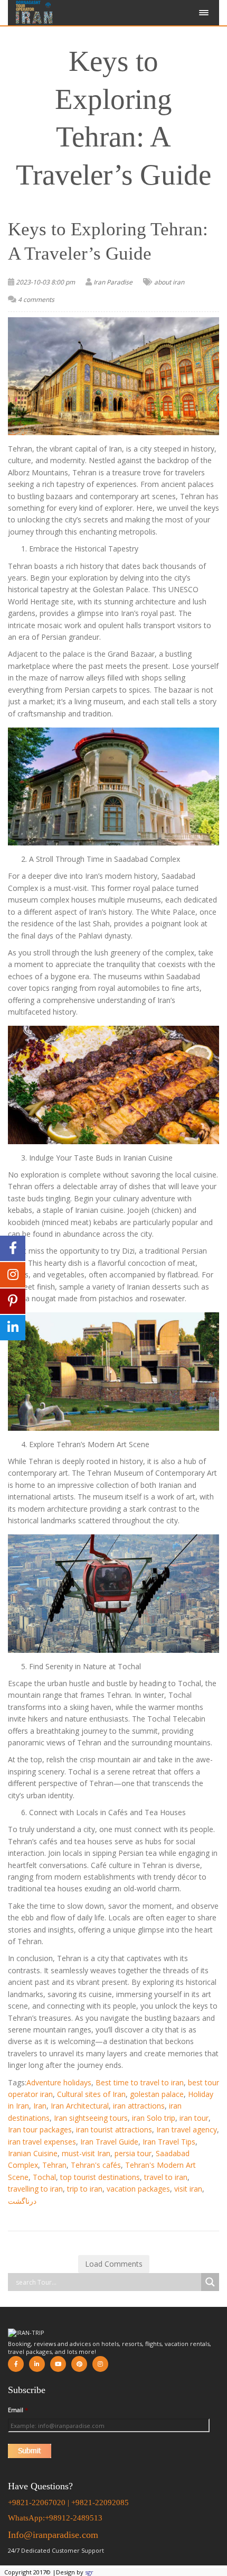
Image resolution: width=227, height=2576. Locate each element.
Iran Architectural (80, 2106)
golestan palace (157, 2094)
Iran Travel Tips (169, 2142)
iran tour (194, 2118)
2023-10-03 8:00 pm (45, 282)
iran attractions (139, 2106)
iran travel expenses (42, 2142)
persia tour (133, 2153)
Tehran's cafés (96, 2165)
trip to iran (85, 2189)
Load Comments (114, 2264)
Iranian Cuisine (33, 2153)
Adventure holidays (59, 2082)
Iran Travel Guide (109, 2142)
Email (18, 2410)
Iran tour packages (40, 2129)
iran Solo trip (154, 2118)
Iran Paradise (113, 282)
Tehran (54, 2165)
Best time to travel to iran (140, 2082)
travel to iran (166, 2177)
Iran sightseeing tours (91, 2118)
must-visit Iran (86, 2153)
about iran (169, 282)
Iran (40, 2106)
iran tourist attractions (114, 2129)
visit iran (188, 2189)
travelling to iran (35, 2189)
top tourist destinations (100, 2177)
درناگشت (22, 2201)
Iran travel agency (187, 2129)
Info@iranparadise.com (53, 2535)
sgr (89, 2572)
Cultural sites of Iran (91, 2094)
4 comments (36, 300)
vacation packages (138, 2189)
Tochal (44, 2177)
